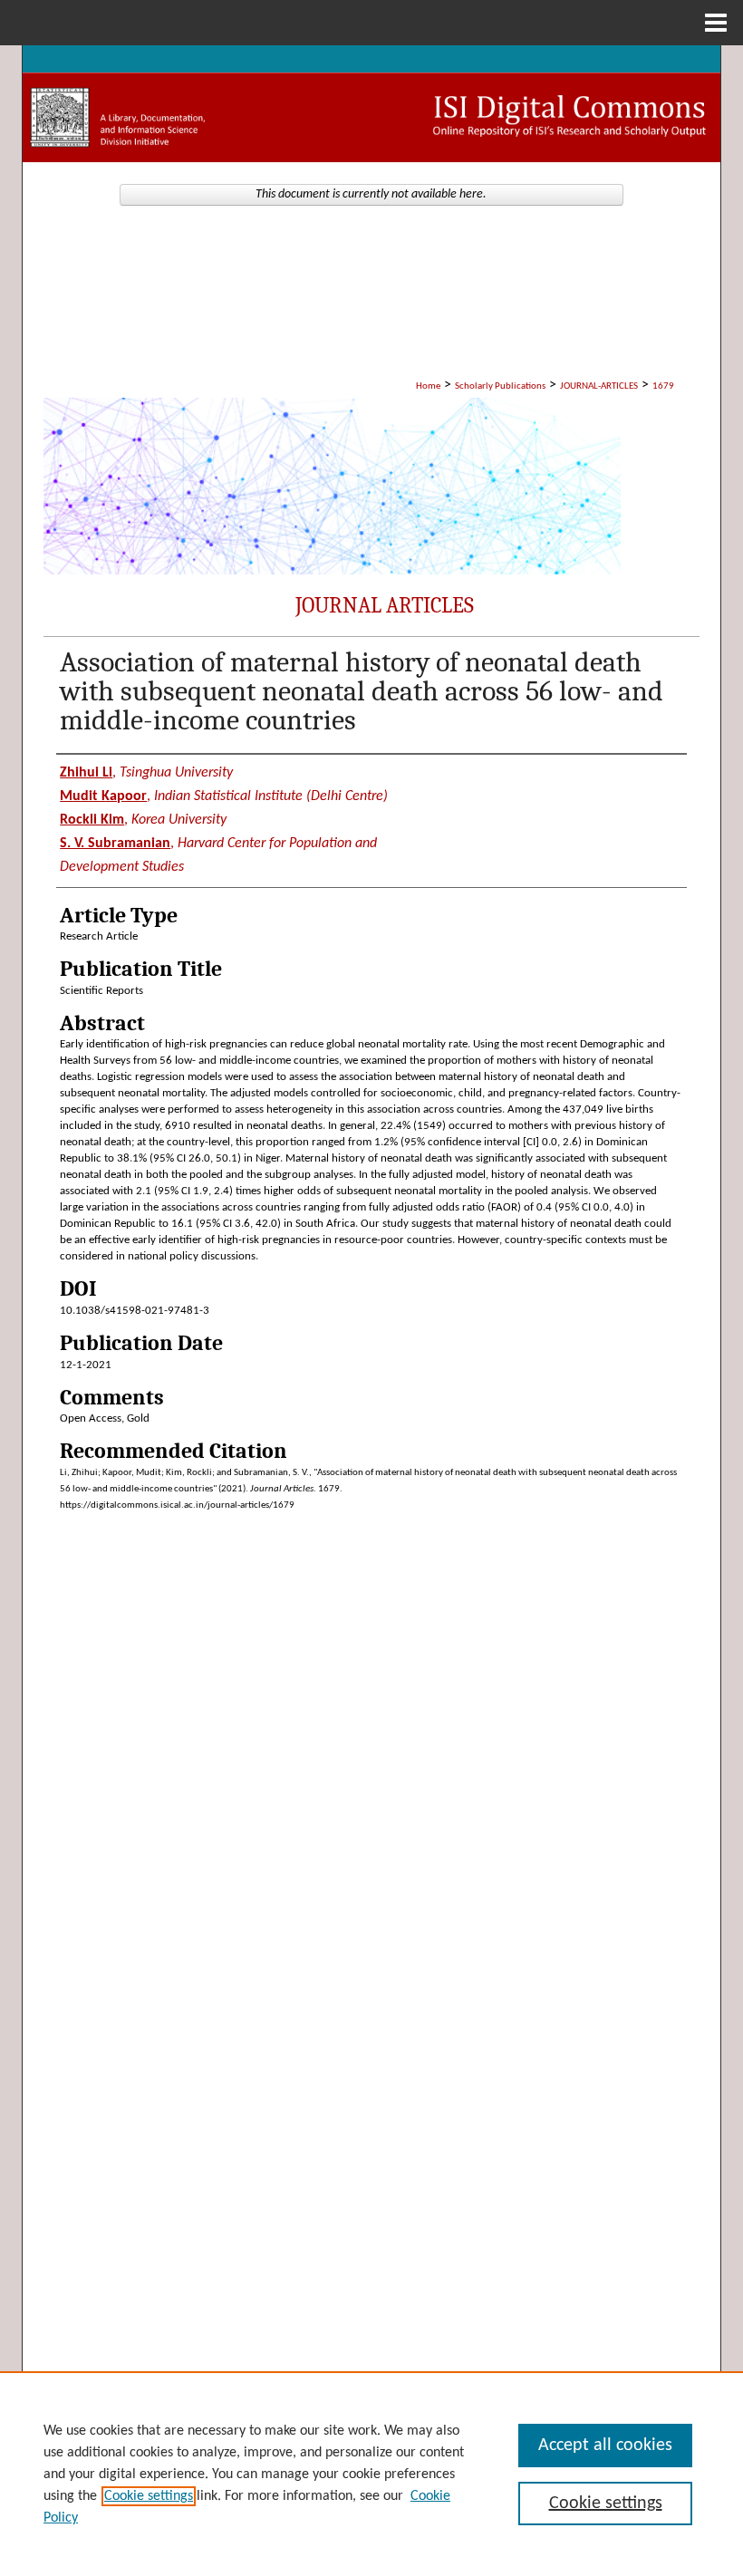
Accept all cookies (605, 2446)
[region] (371, 2474)
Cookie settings (149, 2496)
